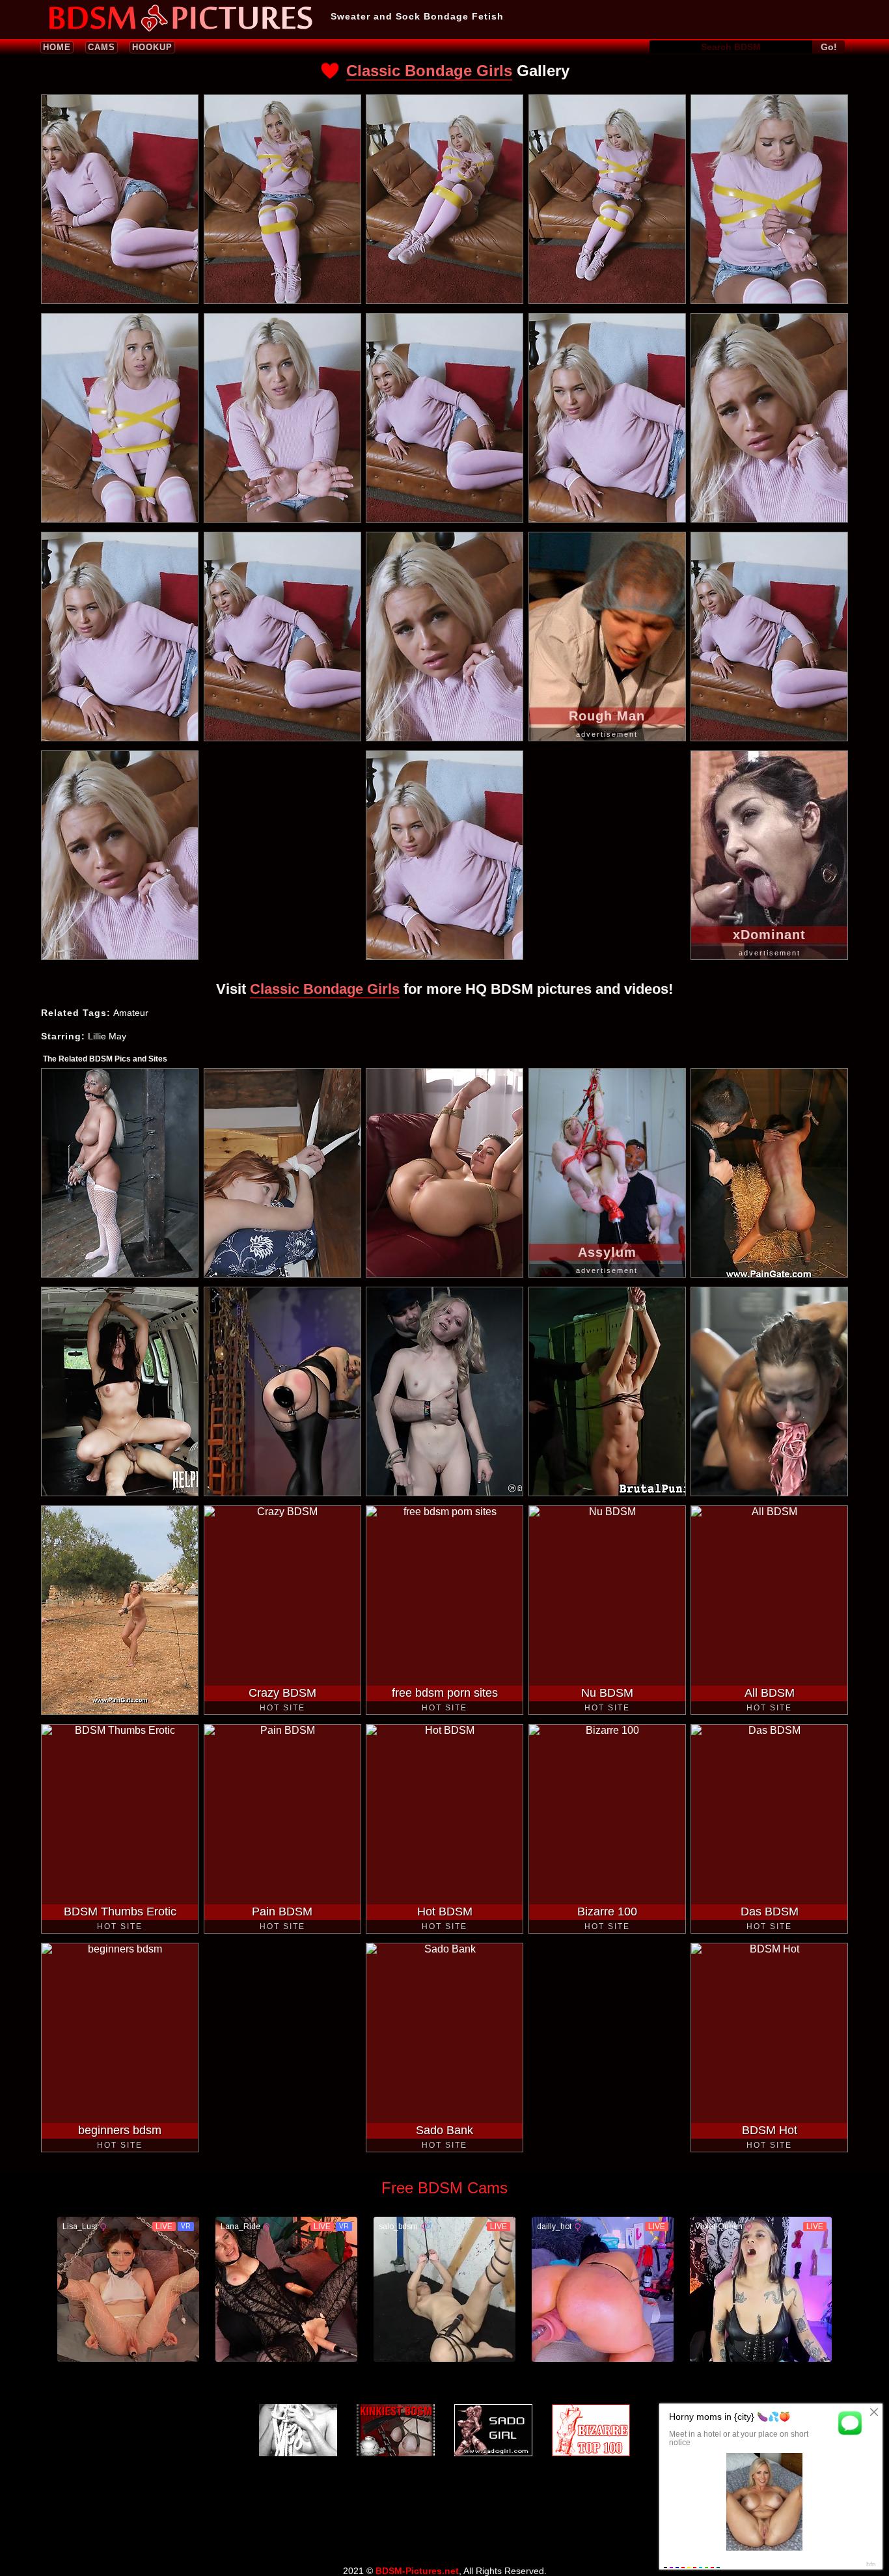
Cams (102, 47)
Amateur (131, 1013)
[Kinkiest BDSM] (396, 2430)
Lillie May (107, 1036)
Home (57, 47)
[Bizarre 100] (591, 2430)
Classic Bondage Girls (429, 71)
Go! (829, 47)
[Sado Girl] (493, 2430)
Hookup (152, 47)
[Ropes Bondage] (298, 2430)
